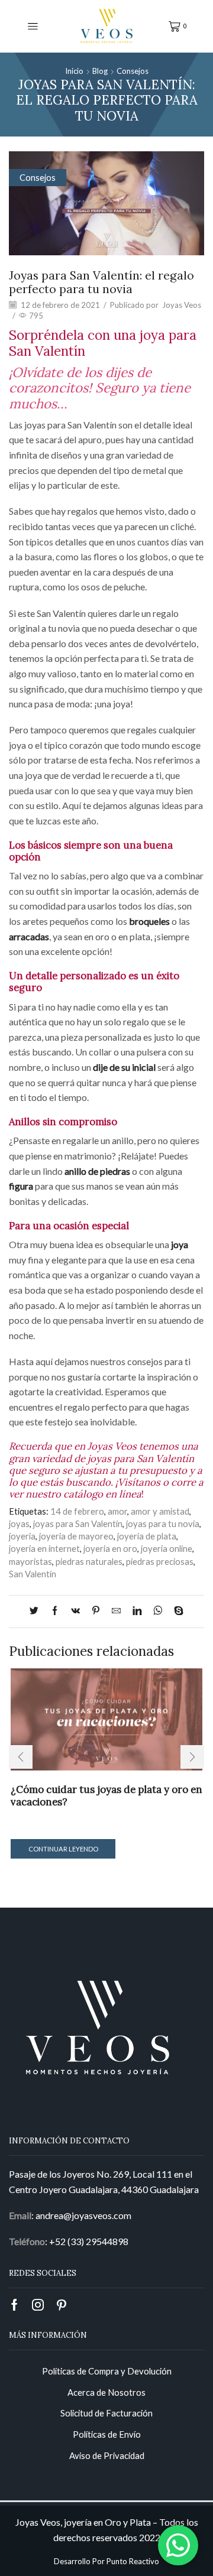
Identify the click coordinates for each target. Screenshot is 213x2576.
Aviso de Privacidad (107, 2455)
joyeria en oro (110, 1548)
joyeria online (167, 1548)
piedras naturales (89, 1561)
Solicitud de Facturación (106, 2413)
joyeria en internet (44, 1548)
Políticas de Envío (107, 2434)
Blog (100, 71)
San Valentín (33, 1574)
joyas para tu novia (163, 1523)
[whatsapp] (158, 1611)
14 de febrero (77, 1511)
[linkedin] (137, 1611)
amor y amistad (160, 1511)
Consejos (133, 71)
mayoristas (30, 1561)
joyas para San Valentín (78, 1523)
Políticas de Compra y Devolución (107, 2371)
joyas (19, 1523)
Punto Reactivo (133, 2561)
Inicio (74, 71)
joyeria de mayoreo (76, 1536)
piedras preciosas (160, 1561)
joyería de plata (147, 1536)
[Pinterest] (96, 1611)
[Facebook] (55, 1611)
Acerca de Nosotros (106, 2392)
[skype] (176, 1611)
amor (117, 1511)
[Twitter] (37, 1611)
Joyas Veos (182, 305)
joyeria (22, 1536)
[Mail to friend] (116, 1611)
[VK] (75, 1611)
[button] (21, 1757)
